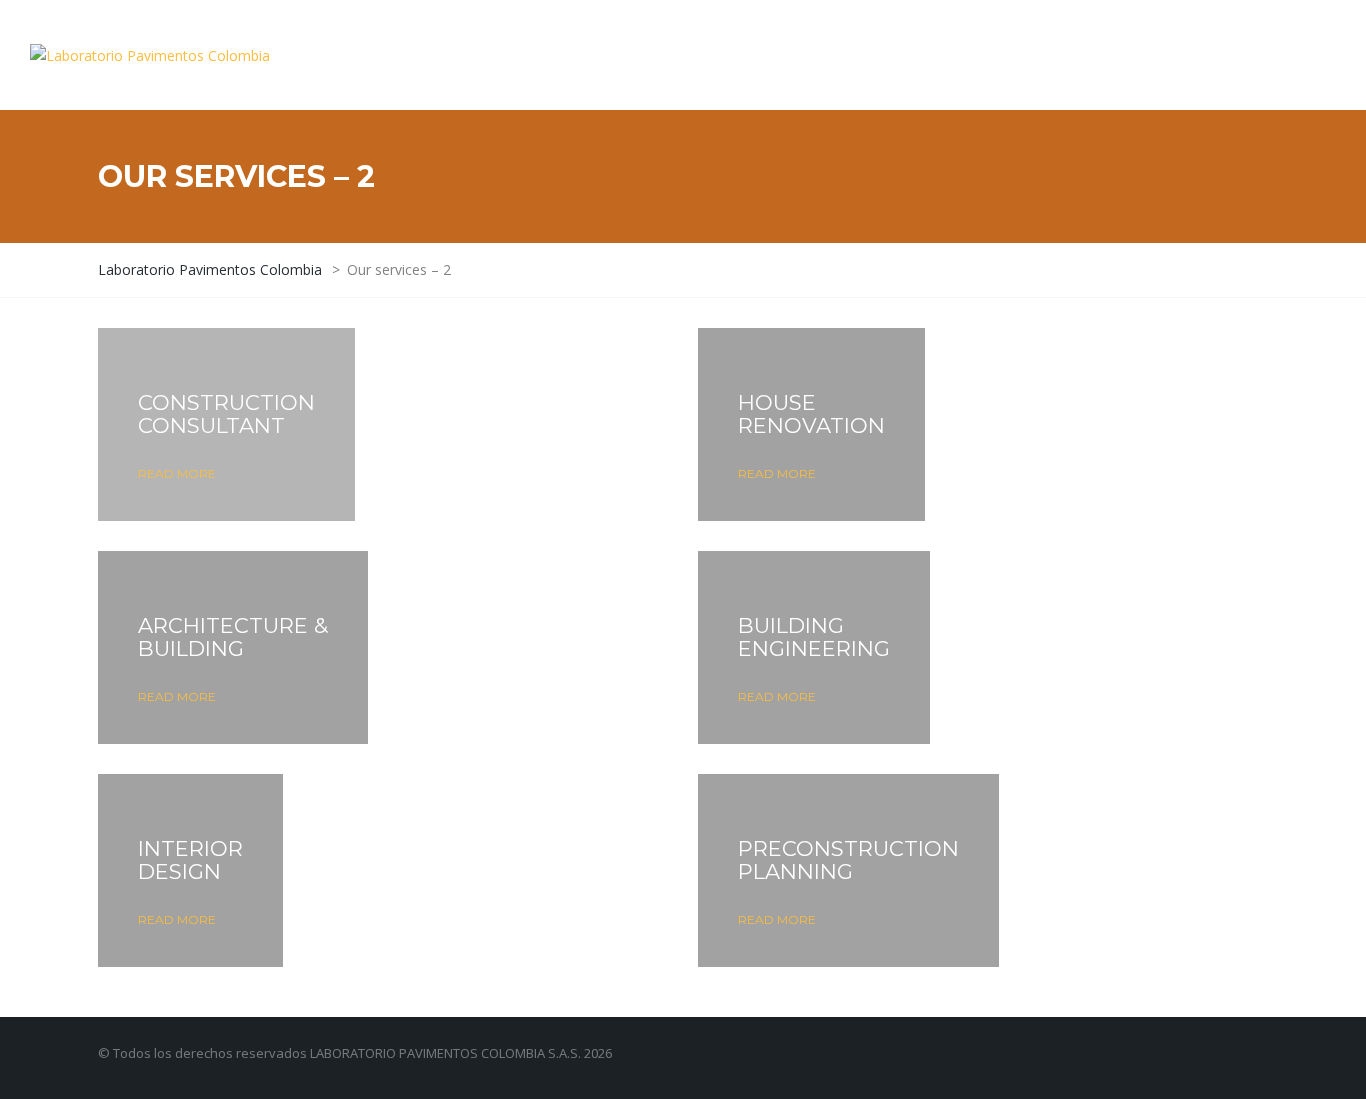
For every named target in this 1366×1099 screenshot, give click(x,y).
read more (177, 473)
